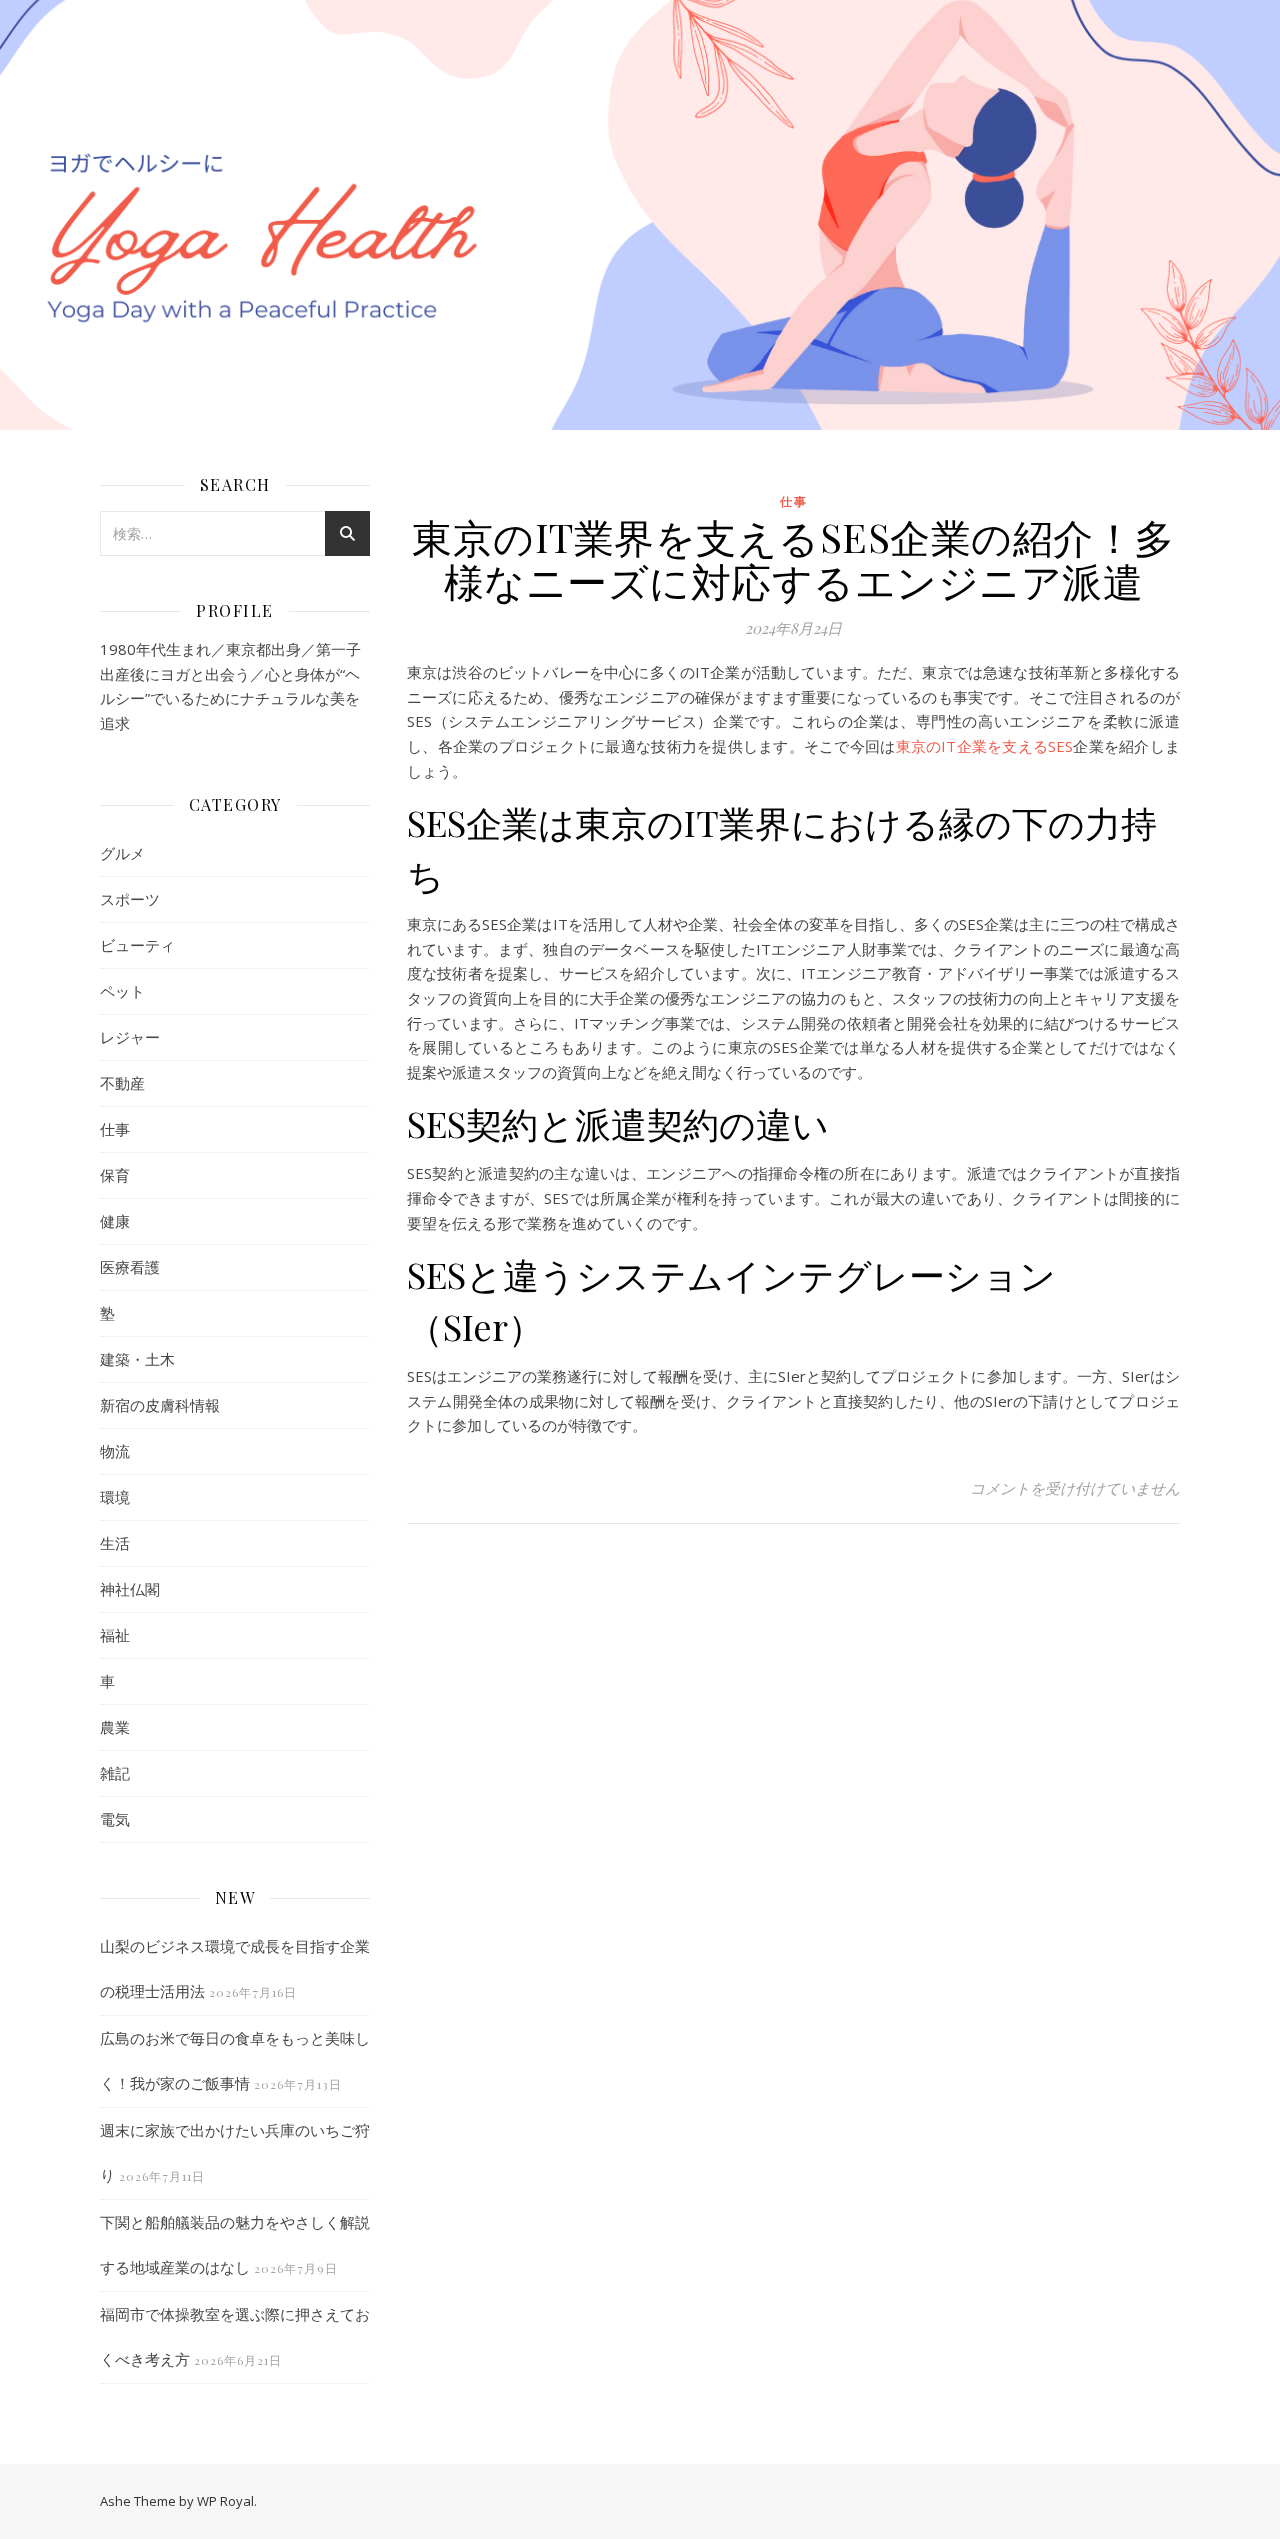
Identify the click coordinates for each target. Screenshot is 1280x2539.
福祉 (115, 1635)
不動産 (122, 1083)
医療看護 (130, 1267)
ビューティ (137, 945)
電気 (115, 1819)
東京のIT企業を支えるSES (985, 746)
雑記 (115, 1773)
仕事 (115, 1129)
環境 (115, 1497)
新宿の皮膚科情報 (160, 1405)
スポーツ (130, 899)
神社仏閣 (130, 1589)
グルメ (122, 853)
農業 (115, 1727)
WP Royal (225, 2501)
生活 (115, 1543)
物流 (115, 1451)
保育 (115, 1175)
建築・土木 (137, 1359)
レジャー (130, 1037)
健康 (115, 1221)
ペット (122, 991)
